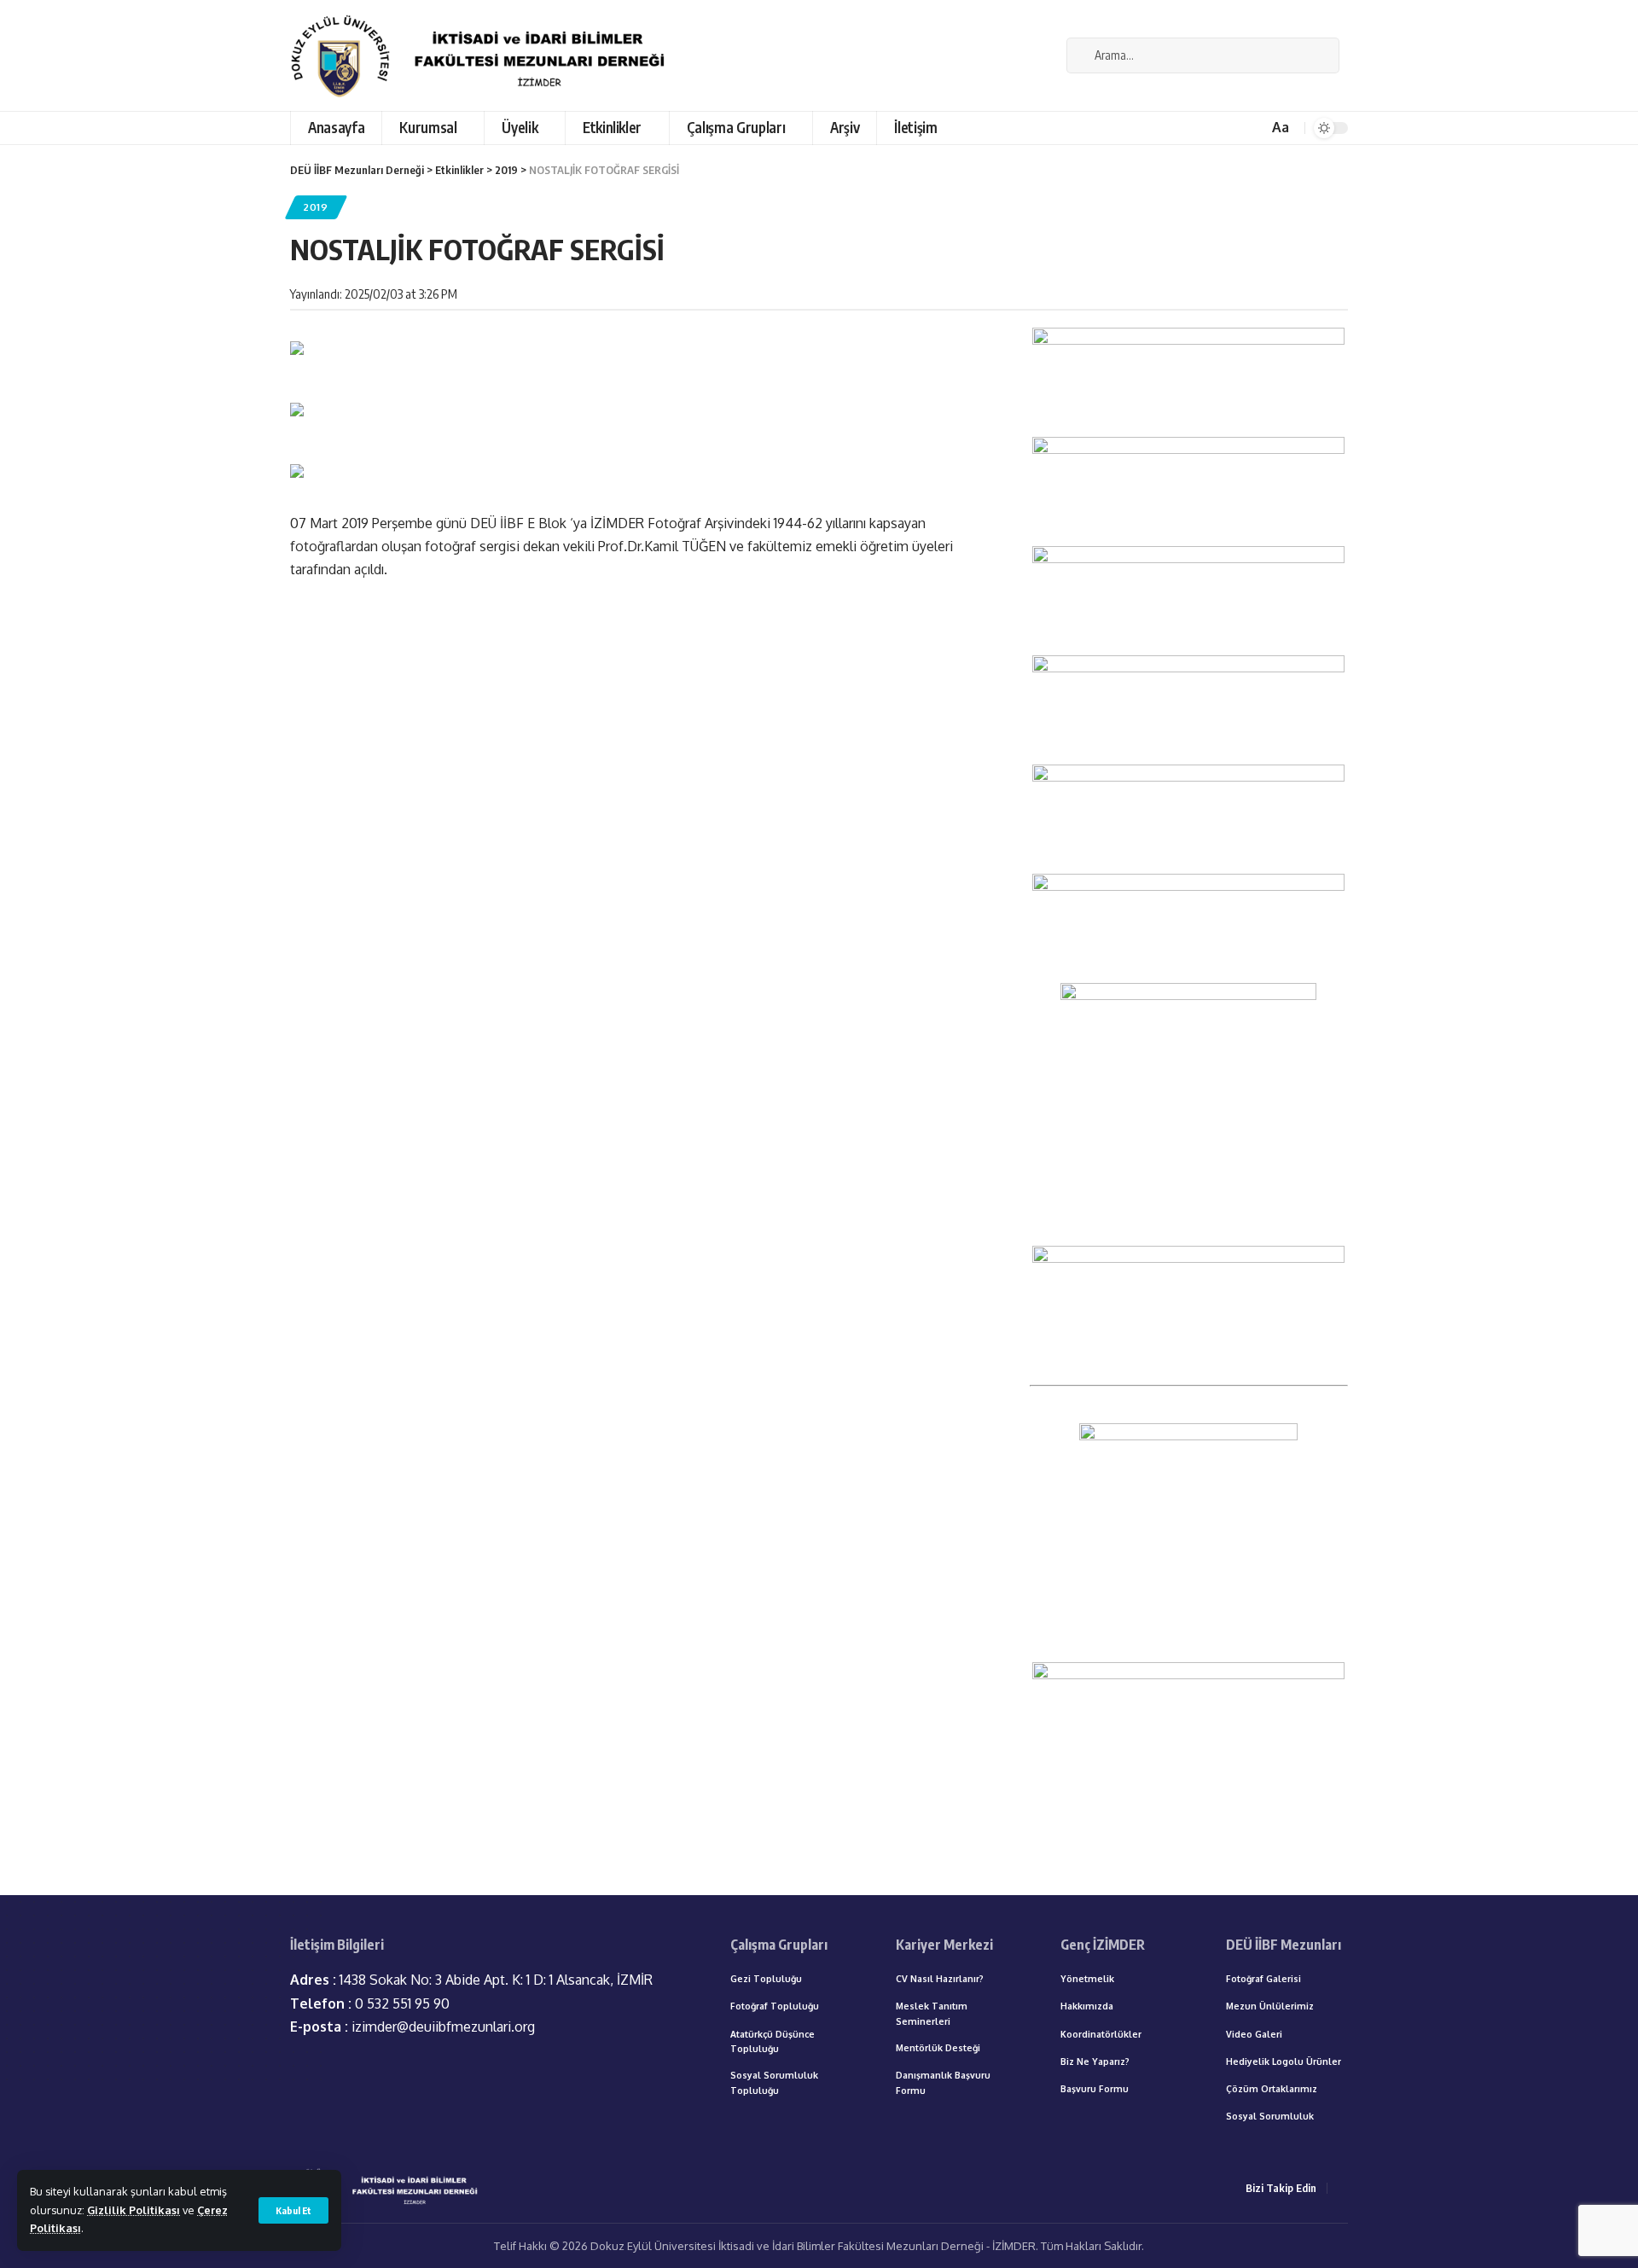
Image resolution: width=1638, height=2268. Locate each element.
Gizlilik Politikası (134, 2210)
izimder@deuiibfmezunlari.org (412, 2027)
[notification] (1252, 128)
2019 (316, 207)
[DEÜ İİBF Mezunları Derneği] (483, 55)
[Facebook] (1044, 55)
